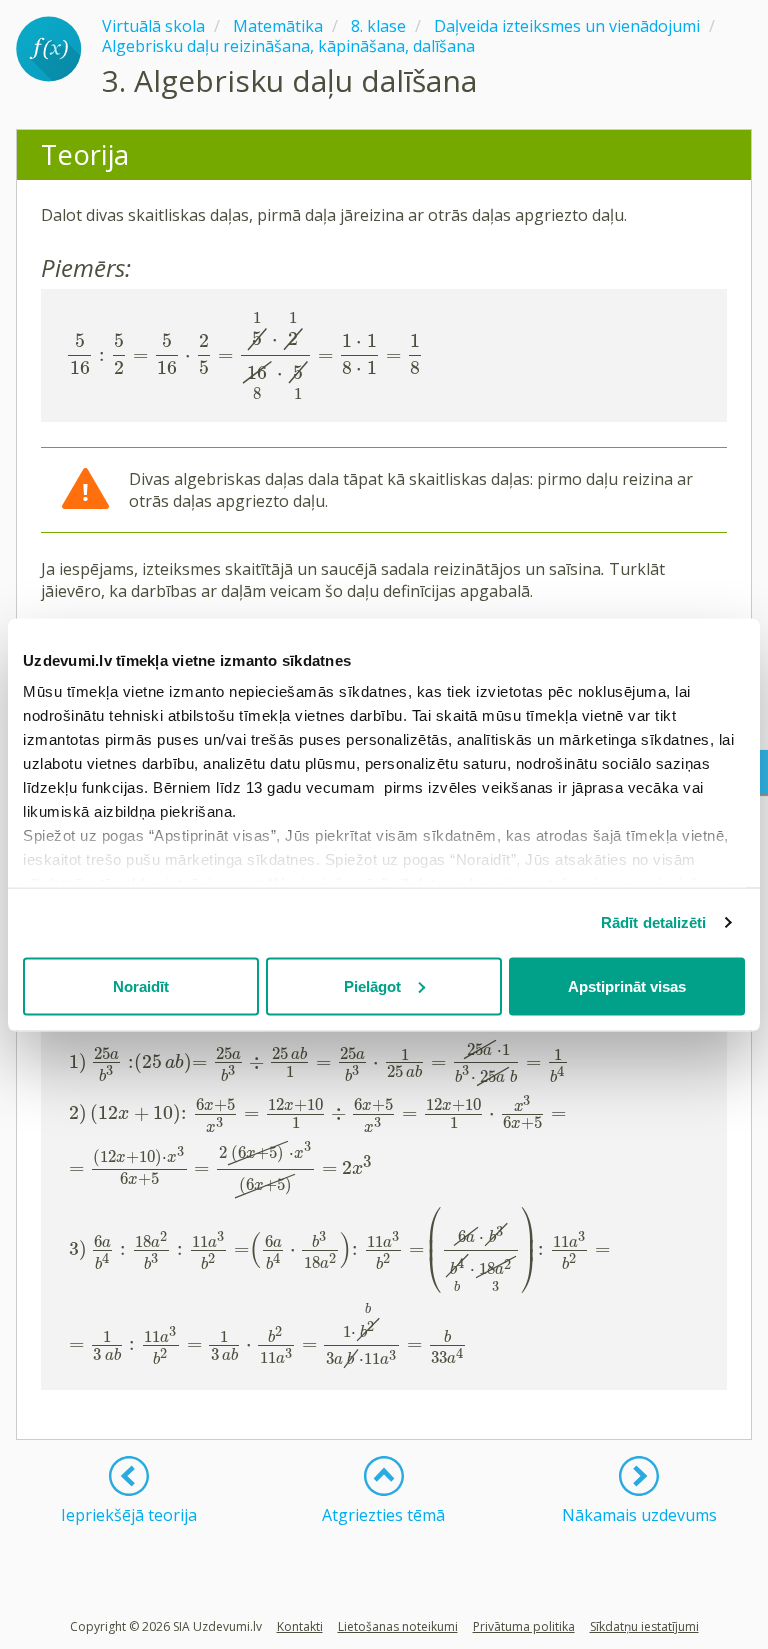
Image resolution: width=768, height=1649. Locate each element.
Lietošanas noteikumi (398, 1626)
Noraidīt (141, 985)
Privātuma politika (524, 1626)
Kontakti (300, 1626)
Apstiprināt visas (627, 985)
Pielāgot (372, 985)
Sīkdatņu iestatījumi (644, 1626)
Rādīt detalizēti (654, 922)
